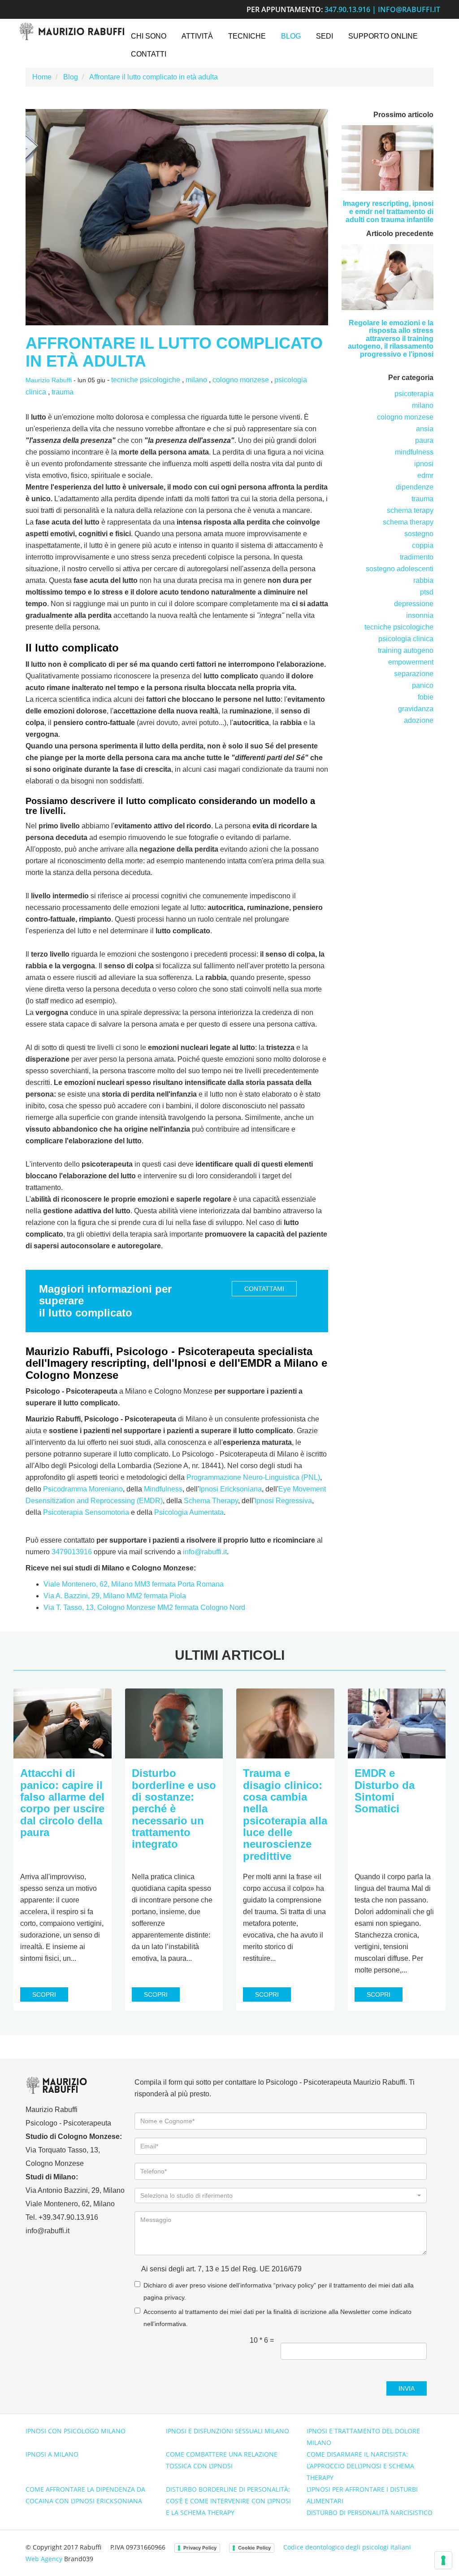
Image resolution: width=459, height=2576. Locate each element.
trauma (63, 392)
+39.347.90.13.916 (68, 2217)
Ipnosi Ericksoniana (230, 1489)
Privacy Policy (200, 2548)
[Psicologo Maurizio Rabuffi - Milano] (71, 31)
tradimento (417, 557)
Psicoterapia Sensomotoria (86, 1512)
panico (423, 685)
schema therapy (408, 522)
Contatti (149, 54)
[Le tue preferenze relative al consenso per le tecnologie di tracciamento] (443, 2560)
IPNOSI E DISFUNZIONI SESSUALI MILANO (227, 2431)
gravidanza (416, 709)
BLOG (291, 36)
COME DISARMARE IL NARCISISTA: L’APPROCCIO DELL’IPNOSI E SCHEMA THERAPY (360, 2466)
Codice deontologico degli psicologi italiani (347, 2547)
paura (424, 440)
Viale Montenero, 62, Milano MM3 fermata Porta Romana (134, 1584)
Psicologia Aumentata (189, 1512)
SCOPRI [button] (44, 1994)
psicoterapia (414, 394)
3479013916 (72, 1552)
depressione (414, 604)
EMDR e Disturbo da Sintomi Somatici (385, 1791)
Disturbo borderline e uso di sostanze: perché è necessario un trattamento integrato (174, 1808)
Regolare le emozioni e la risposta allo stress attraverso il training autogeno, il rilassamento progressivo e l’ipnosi (391, 339)
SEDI (325, 36)
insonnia (420, 615)
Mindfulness (163, 1489)
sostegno (419, 534)
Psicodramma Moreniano (83, 1489)
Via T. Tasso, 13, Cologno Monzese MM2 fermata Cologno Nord (144, 1607)
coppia (423, 545)
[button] (281, 2196)
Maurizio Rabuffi (49, 380)
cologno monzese (241, 380)
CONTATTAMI (264, 1289)
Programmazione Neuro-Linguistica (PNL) (253, 1477)
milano (196, 380)
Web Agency (44, 2559)
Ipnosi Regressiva (283, 1501)
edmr (425, 475)
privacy (174, 2298)
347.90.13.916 (347, 9)
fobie (426, 697)
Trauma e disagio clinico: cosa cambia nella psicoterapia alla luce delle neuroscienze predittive (285, 1815)
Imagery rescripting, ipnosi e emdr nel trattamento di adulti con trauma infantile (388, 211)
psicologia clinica (406, 639)
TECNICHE (247, 36)
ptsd (427, 592)
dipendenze (415, 487)
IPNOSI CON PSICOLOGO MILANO (76, 2431)
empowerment (411, 662)
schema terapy (410, 510)
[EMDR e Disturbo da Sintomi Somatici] (397, 1723)
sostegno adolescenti (400, 569)
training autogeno (406, 650)
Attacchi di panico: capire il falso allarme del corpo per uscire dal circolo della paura (62, 1803)
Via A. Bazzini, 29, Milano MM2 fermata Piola (115, 1596)
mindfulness (414, 452)
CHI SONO (149, 36)
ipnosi (424, 464)
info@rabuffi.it (409, 9)
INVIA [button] (407, 2388)
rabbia (423, 580)
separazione (414, 674)
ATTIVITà (197, 36)
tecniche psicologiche (146, 380)
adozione (419, 720)
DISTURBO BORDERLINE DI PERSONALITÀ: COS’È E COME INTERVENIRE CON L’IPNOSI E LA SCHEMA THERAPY (228, 2501)
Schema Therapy (211, 1501)
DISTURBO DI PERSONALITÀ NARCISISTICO (370, 2513)
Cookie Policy (254, 2548)
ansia (425, 429)
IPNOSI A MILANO (52, 2454)
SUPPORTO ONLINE (383, 36)
